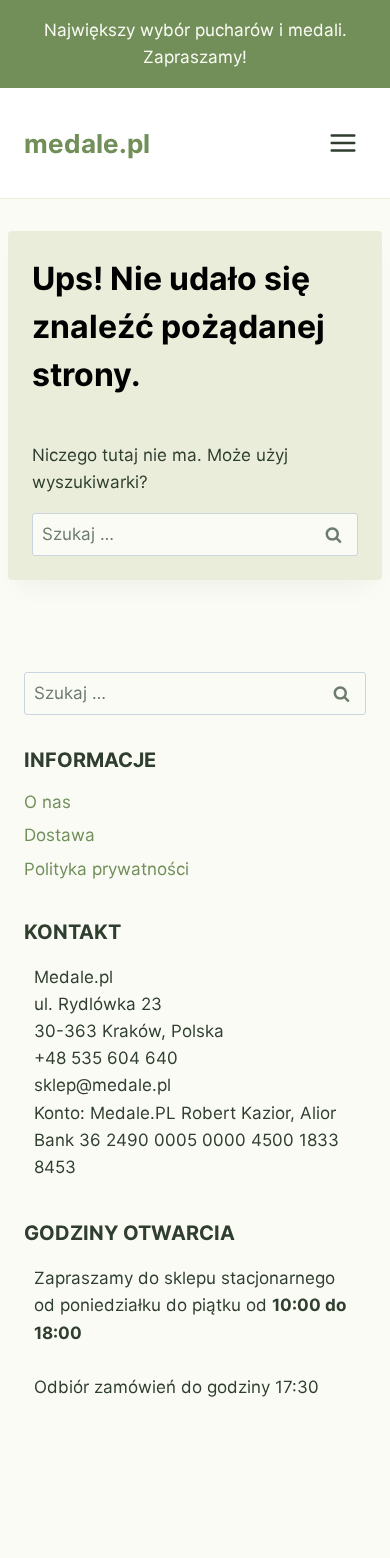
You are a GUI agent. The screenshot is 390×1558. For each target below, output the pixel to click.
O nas (47, 802)
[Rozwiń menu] (342, 143)
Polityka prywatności (106, 869)
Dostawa (59, 835)
